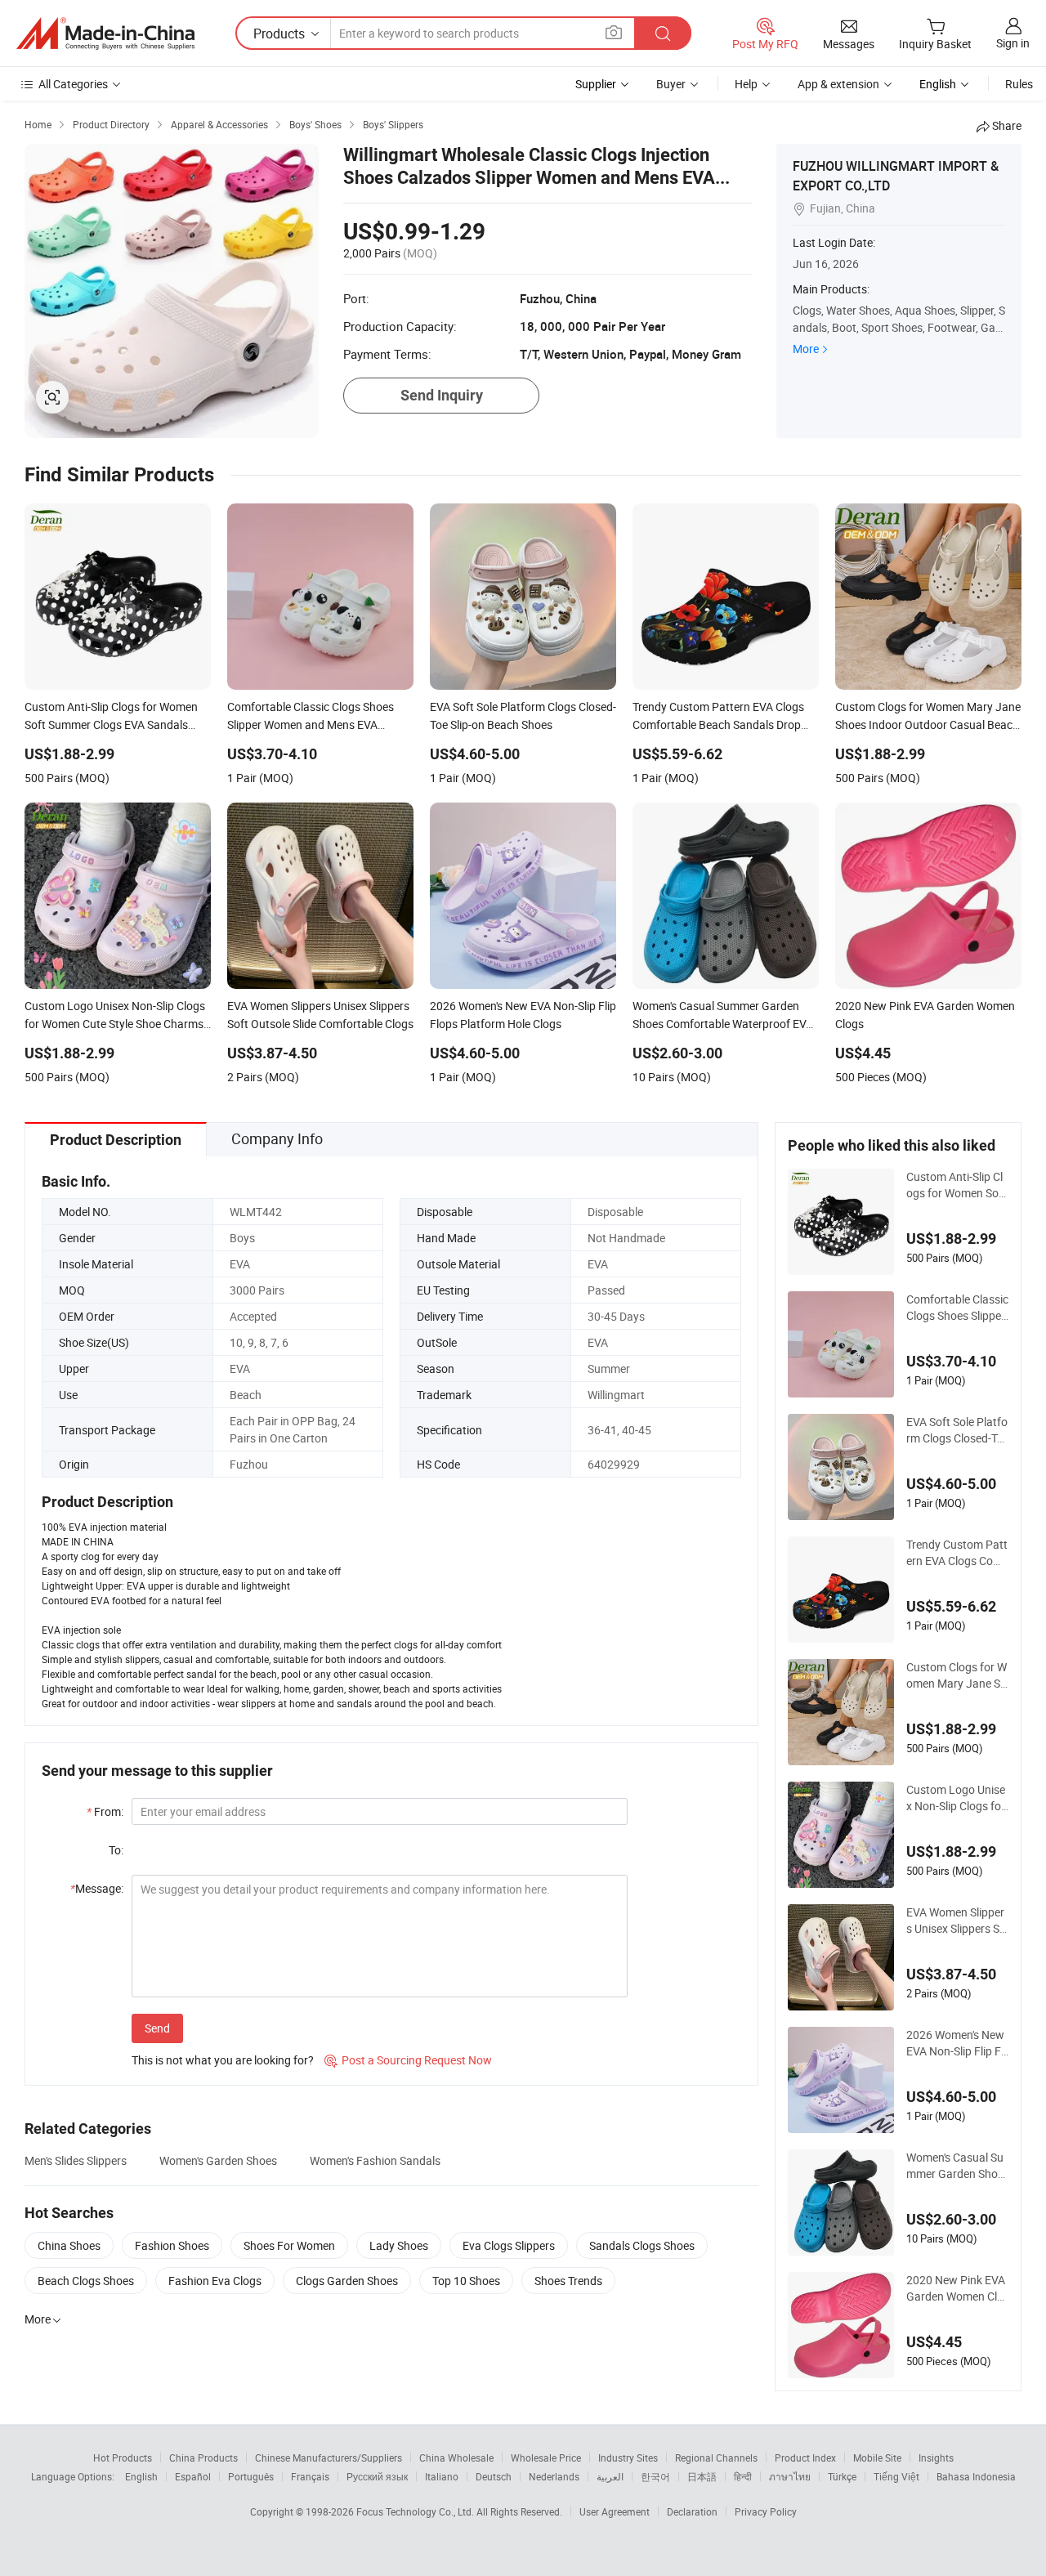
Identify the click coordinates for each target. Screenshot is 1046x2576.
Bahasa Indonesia (976, 2476)
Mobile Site (877, 2457)
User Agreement (615, 2511)
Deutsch (494, 2476)
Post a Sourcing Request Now (408, 2060)
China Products (203, 2457)
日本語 (702, 2476)
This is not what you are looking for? (223, 2060)
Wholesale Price (546, 2457)
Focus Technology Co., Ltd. (416, 2511)
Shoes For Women (289, 2245)
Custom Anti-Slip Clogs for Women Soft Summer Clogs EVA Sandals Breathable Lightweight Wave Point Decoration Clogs (957, 1185)
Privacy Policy (766, 2511)
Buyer (671, 84)
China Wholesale (456, 2457)
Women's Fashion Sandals (375, 2160)
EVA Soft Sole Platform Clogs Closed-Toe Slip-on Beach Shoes (957, 1430)
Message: (97, 1888)
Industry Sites (628, 2457)
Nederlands (554, 2476)
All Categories (73, 84)
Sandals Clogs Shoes (642, 2245)
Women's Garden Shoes (218, 2160)
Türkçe (842, 2476)
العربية (610, 2476)
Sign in (1013, 43)
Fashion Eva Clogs (215, 2281)
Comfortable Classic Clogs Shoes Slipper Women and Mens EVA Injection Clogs (957, 1308)
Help (746, 84)
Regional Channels (716, 2457)
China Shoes (69, 2245)
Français (310, 2476)
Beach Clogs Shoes (86, 2281)
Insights (936, 2457)
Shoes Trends (568, 2281)
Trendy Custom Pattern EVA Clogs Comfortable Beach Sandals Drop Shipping (957, 1553)
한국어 (655, 2476)
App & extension (838, 84)
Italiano (442, 2476)
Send (157, 2028)
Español (193, 2476)
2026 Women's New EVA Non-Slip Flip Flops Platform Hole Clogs (957, 2043)
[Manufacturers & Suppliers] (105, 34)
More (806, 349)
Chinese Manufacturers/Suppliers (329, 2457)
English (141, 2476)
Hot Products (123, 2457)
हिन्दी (743, 2476)
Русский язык (377, 2476)
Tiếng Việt (896, 2476)
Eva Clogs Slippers (509, 2245)
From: (105, 1811)
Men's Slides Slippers (76, 2160)
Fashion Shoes (172, 2245)
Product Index (805, 2457)
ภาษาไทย (790, 2476)
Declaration (692, 2511)
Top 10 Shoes (466, 2281)
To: (116, 1850)
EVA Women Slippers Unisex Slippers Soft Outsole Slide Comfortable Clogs (957, 1921)
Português (251, 2476)
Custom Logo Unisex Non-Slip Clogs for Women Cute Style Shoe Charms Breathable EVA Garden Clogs (957, 1798)
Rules (1019, 84)
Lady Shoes (399, 2245)
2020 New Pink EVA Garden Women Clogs (956, 2288)
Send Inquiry (442, 395)
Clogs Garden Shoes (347, 2281)
